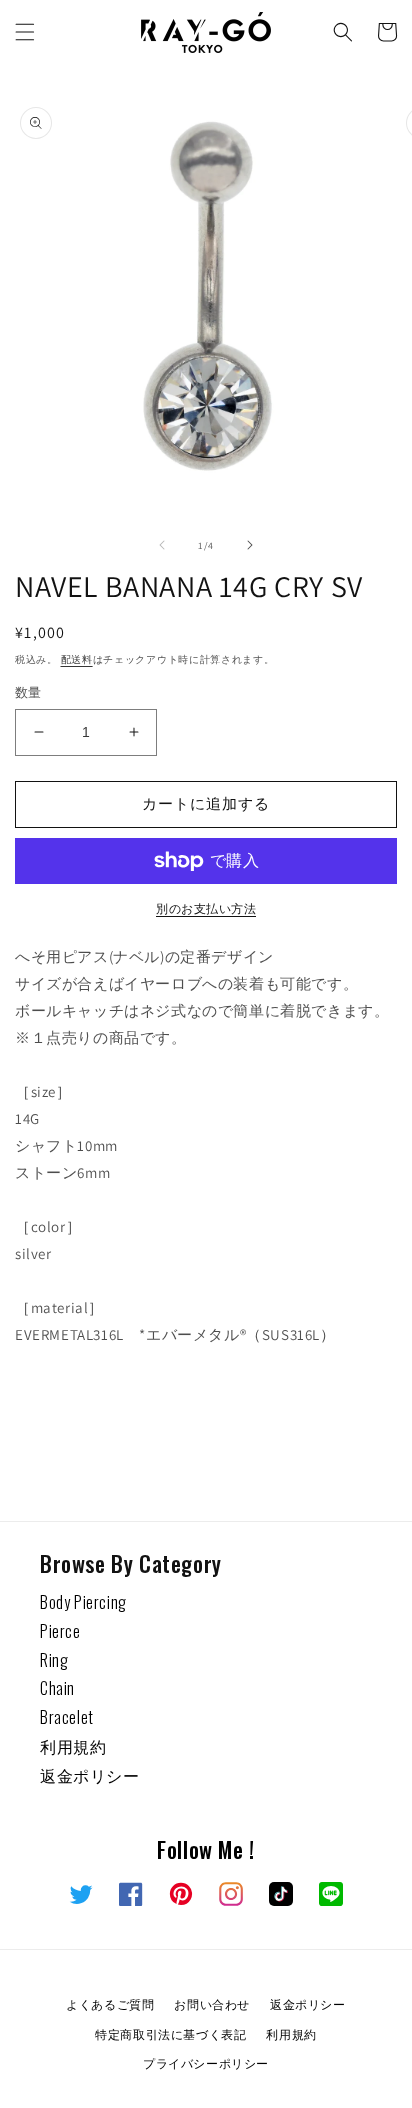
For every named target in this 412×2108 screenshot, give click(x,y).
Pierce (60, 1631)
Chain (57, 1688)
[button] (25, 32)
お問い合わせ (212, 2003)
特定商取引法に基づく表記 (170, 2033)
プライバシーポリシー (206, 2062)
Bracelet (67, 1717)
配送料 (77, 659)
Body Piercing (83, 1602)
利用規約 (73, 1746)
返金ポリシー (90, 1775)
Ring (54, 1660)
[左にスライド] (162, 545)
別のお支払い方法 (206, 908)
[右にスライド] (250, 545)
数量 (28, 692)
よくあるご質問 (110, 2003)
